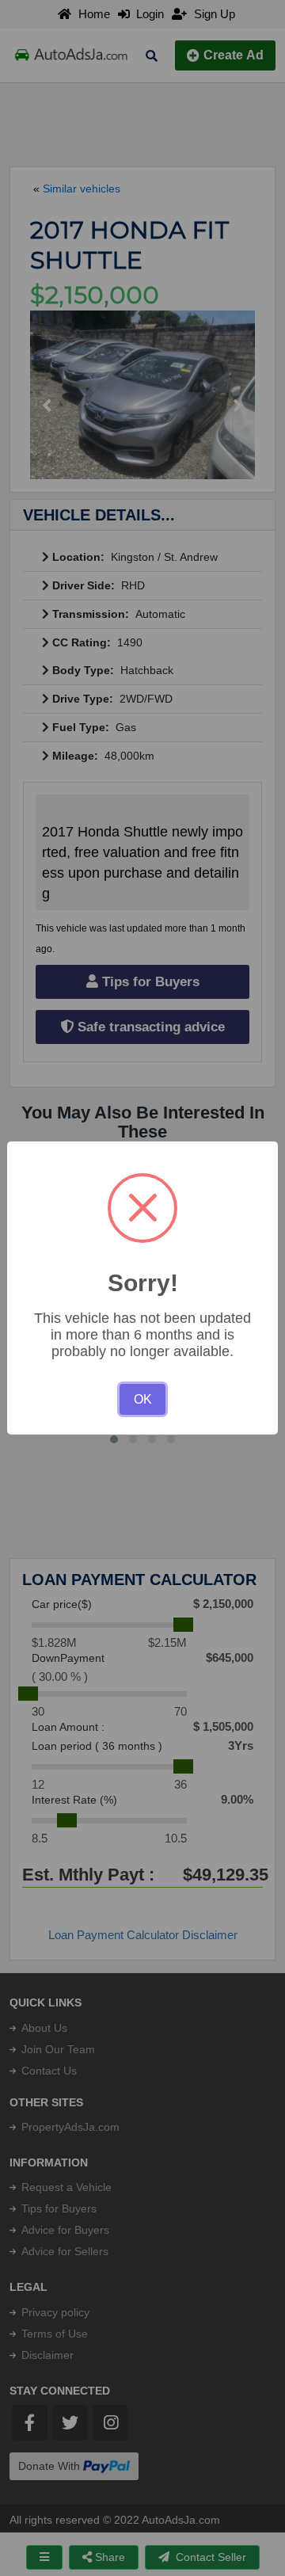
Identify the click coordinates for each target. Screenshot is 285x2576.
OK (143, 1399)
